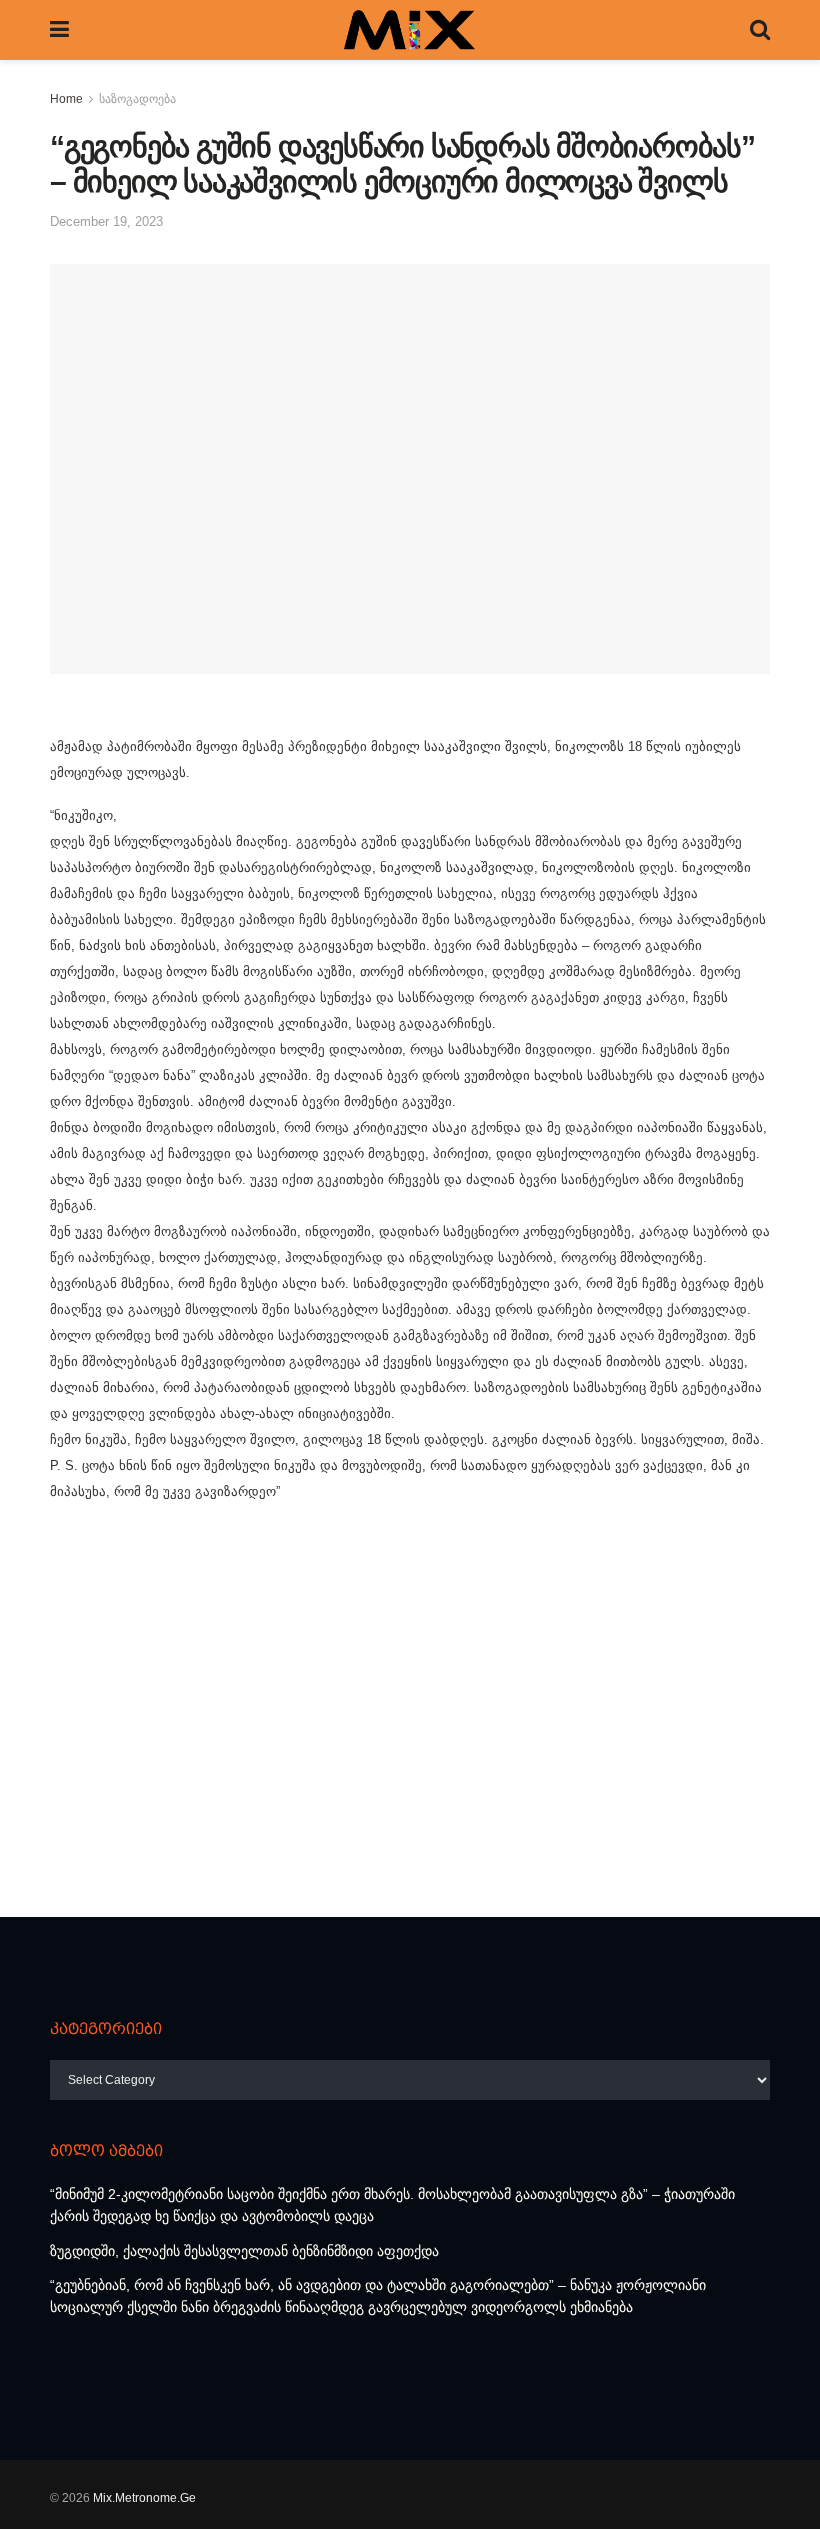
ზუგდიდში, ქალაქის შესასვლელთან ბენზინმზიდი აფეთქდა (244, 2251)
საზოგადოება (137, 99)
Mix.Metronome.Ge (144, 2498)
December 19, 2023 (106, 221)
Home (66, 99)
